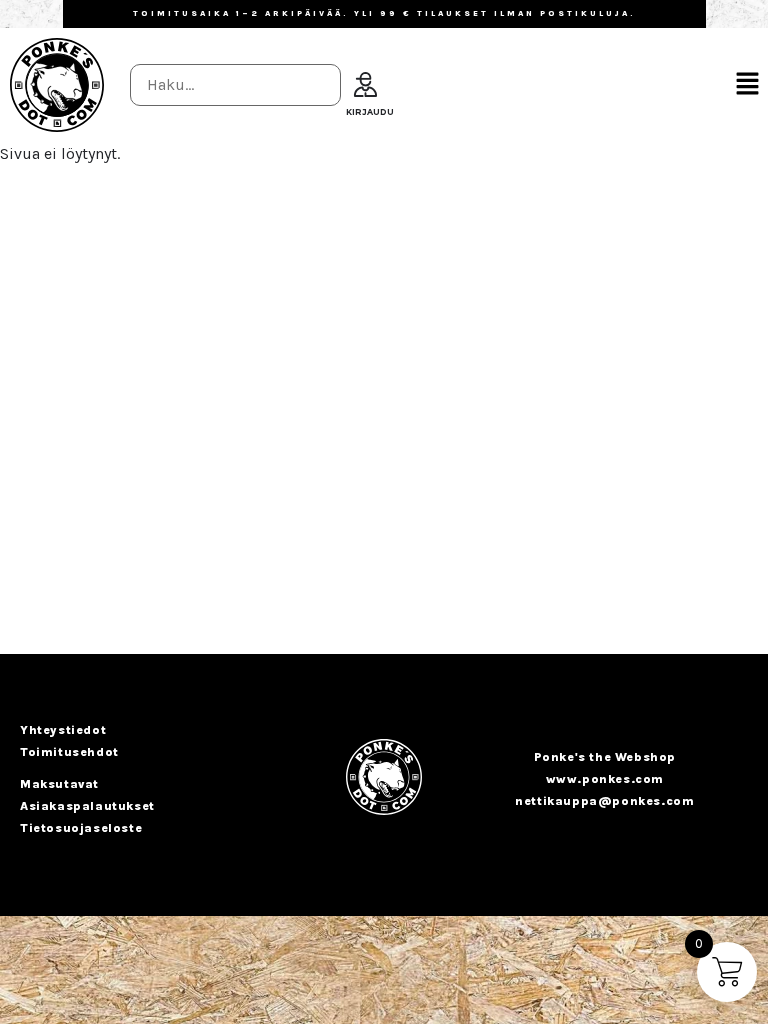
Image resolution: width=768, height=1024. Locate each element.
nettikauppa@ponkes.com (604, 801)
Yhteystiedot (63, 730)
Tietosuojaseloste (81, 828)
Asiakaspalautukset (87, 806)
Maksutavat (59, 784)
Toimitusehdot (69, 752)
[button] (748, 85)
